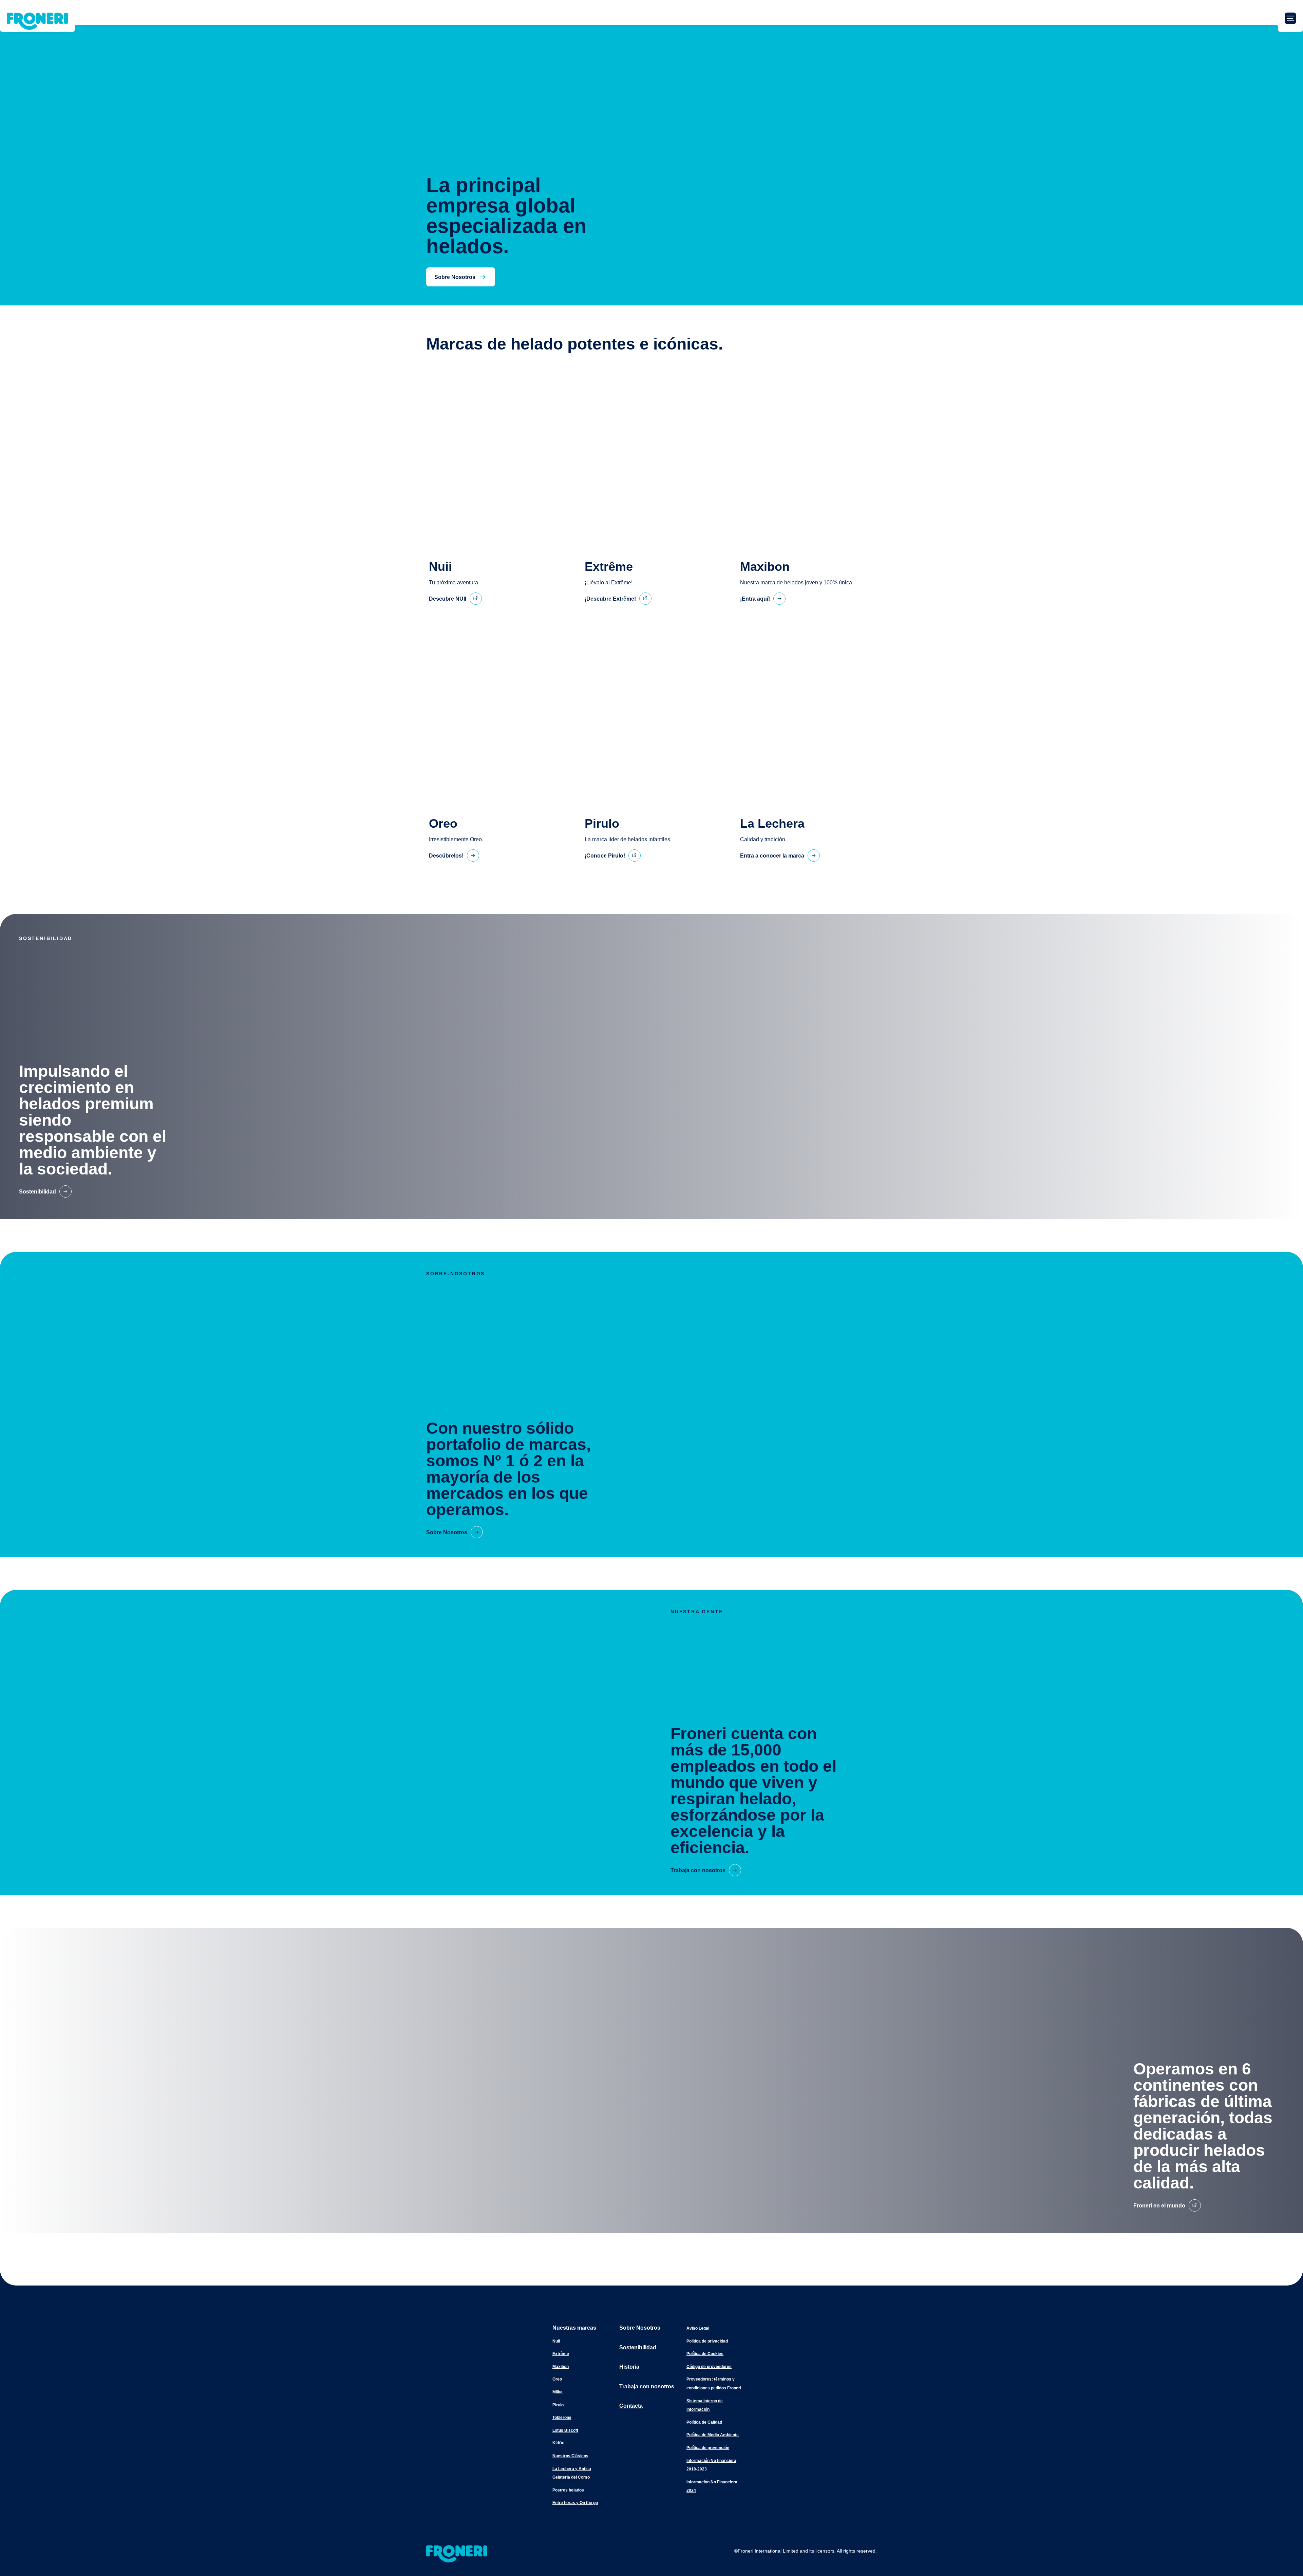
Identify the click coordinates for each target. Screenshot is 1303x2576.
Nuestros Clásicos (570, 2456)
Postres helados (568, 2490)
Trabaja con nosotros (647, 2386)
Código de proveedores (709, 2367)
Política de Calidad (704, 2422)
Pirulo (558, 2405)
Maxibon (561, 2367)
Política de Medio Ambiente (713, 2435)
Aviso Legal (698, 2328)
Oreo (557, 2379)
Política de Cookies (705, 2354)
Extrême (561, 2354)
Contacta (631, 2406)
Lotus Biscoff (565, 2430)
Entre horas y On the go (575, 2503)
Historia (629, 2367)
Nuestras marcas (574, 2328)
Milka (558, 2392)
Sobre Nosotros (640, 2328)
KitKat (559, 2443)
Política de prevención (708, 2448)
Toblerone (562, 2418)
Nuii (556, 2341)
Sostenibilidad (638, 2347)
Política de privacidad (707, 2341)
